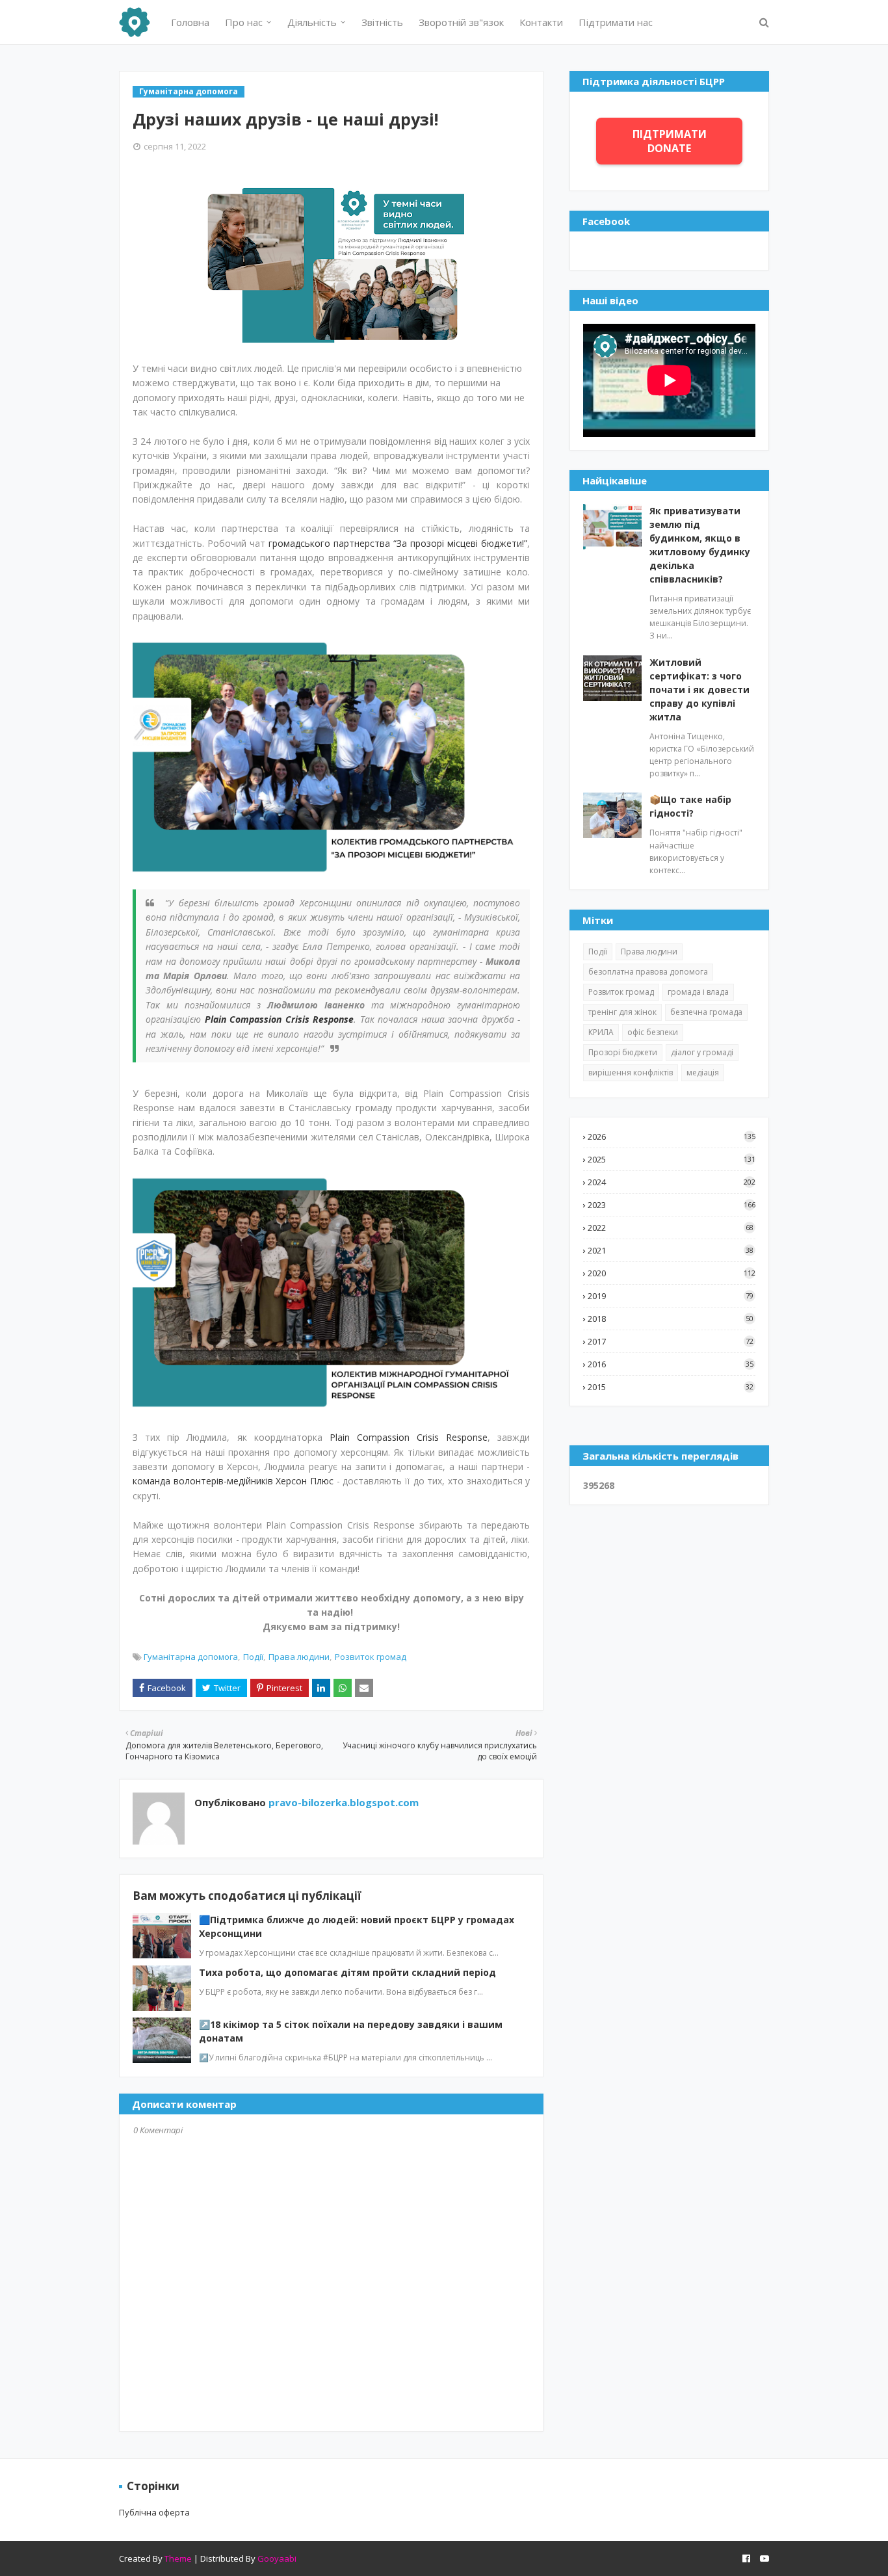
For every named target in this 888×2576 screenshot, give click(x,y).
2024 (672, 1182)
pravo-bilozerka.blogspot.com (342, 1802)
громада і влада (698, 992)
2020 (672, 1273)
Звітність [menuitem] (382, 22)
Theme (178, 2558)
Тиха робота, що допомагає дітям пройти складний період (347, 1972)
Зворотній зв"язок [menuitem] (461, 22)
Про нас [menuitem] (244, 22)
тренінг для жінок (622, 1012)
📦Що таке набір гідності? (690, 806)
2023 (672, 1205)
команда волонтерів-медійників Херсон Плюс (233, 1481)
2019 (671, 1296)
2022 (671, 1228)
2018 (671, 1319)
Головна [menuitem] (190, 22)
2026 (672, 1137)
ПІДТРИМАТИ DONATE (670, 141)
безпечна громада (706, 1012)
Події (253, 1657)
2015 (671, 1387)
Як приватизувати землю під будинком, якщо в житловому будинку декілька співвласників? (700, 545)
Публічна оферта (154, 2512)
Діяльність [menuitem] (312, 22)
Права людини (299, 1657)
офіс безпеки (653, 1032)
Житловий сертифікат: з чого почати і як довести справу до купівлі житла (699, 690)
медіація (703, 1072)
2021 (671, 1250)
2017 (671, 1341)
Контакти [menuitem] (541, 22)
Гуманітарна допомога (191, 1657)
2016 (671, 1364)
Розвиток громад (371, 1657)
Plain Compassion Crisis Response (280, 1019)
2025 (672, 1159)
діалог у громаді (702, 1052)
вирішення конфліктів (631, 1072)
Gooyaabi (277, 2558)
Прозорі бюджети (623, 1052)
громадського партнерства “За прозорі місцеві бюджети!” (398, 543)
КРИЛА (601, 1032)
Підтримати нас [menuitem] (616, 22)
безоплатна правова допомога (648, 972)
